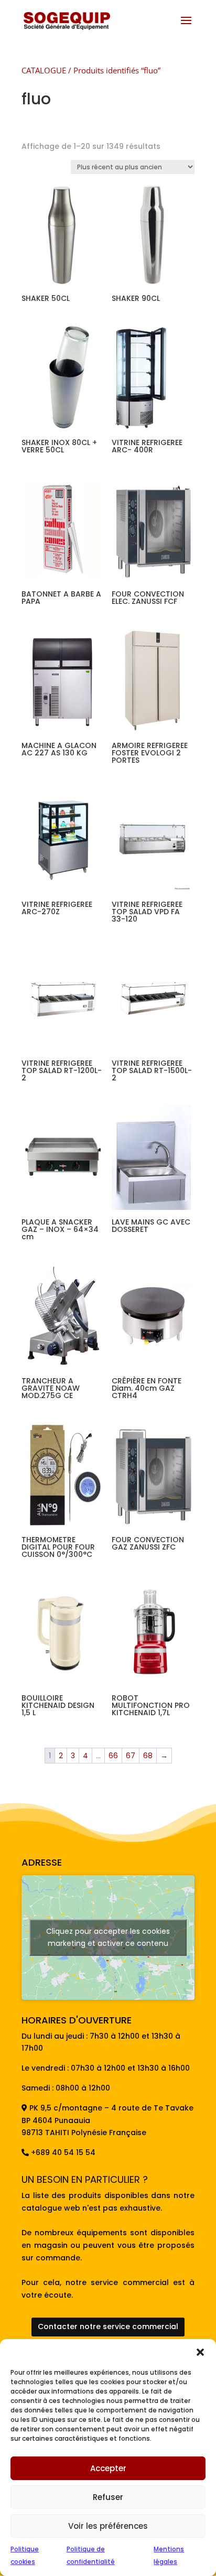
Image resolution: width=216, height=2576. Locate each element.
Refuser (108, 2497)
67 (131, 1756)
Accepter (108, 2468)
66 (113, 1756)
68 (148, 1756)
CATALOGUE (44, 70)
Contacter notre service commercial (108, 2326)
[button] (200, 2352)
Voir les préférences (108, 2526)
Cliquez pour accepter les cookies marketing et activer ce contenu (108, 1937)
